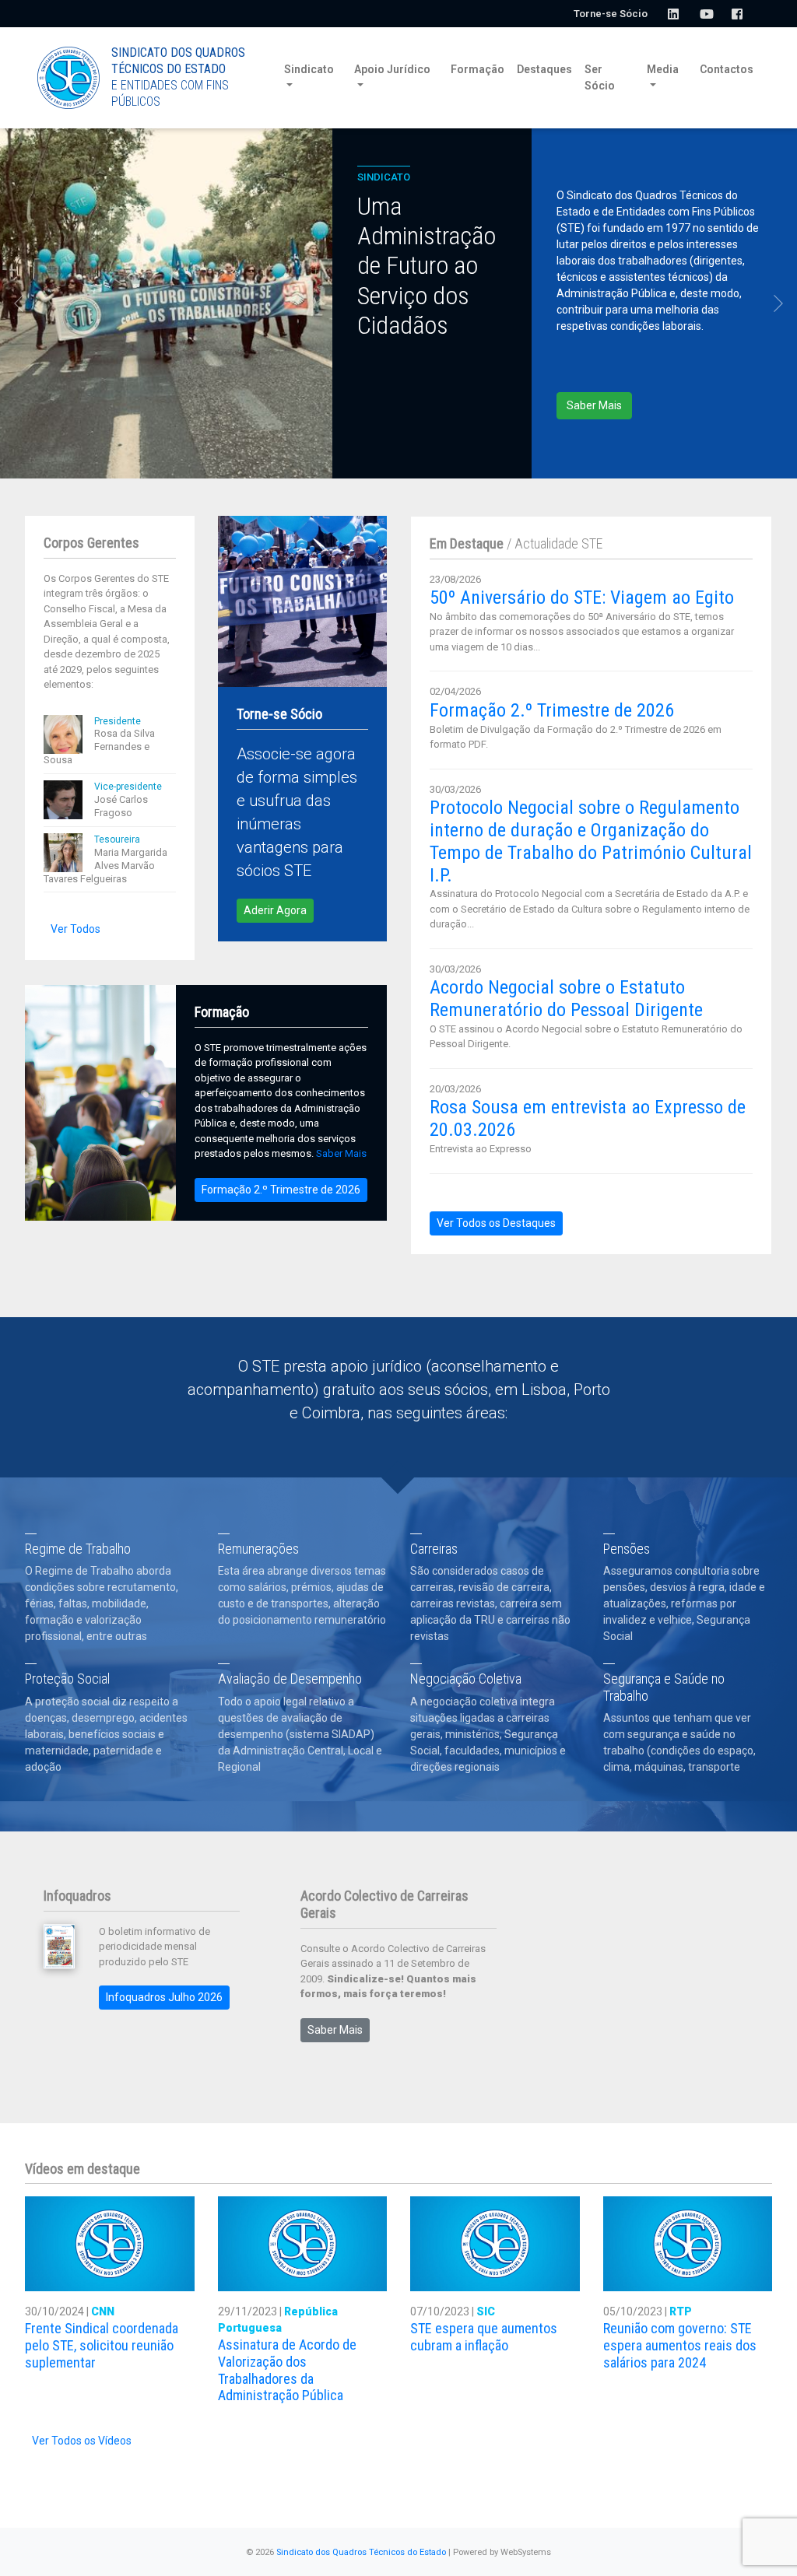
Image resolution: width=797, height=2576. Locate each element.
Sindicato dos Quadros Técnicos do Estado (361, 2552)
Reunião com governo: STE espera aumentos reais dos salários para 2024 (680, 2345)
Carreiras (434, 1549)
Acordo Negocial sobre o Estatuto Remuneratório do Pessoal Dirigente (566, 999)
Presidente (118, 721)
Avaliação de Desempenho (290, 1679)
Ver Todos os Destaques (496, 1223)
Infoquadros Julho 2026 (164, 1997)
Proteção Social (67, 1679)
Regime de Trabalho (78, 1549)
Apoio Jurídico (392, 69)
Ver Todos (75, 929)
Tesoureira (117, 839)
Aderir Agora (275, 910)
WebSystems (526, 2552)
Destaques (544, 69)
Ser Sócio (600, 77)
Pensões (627, 1549)
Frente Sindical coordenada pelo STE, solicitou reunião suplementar (102, 2345)
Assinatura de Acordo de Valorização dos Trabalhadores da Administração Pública (287, 2370)
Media (663, 69)
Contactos (727, 69)
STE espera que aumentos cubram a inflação (484, 2337)
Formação (477, 69)
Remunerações (258, 1549)
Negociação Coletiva (466, 1679)
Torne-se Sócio (611, 14)
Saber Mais (594, 405)
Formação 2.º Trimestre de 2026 (281, 1190)
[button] (19, 303)
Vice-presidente (128, 787)
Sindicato (309, 69)
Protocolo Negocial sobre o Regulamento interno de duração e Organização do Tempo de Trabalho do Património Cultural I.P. (591, 841)
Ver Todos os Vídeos (82, 2441)
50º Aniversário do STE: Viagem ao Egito (582, 598)
